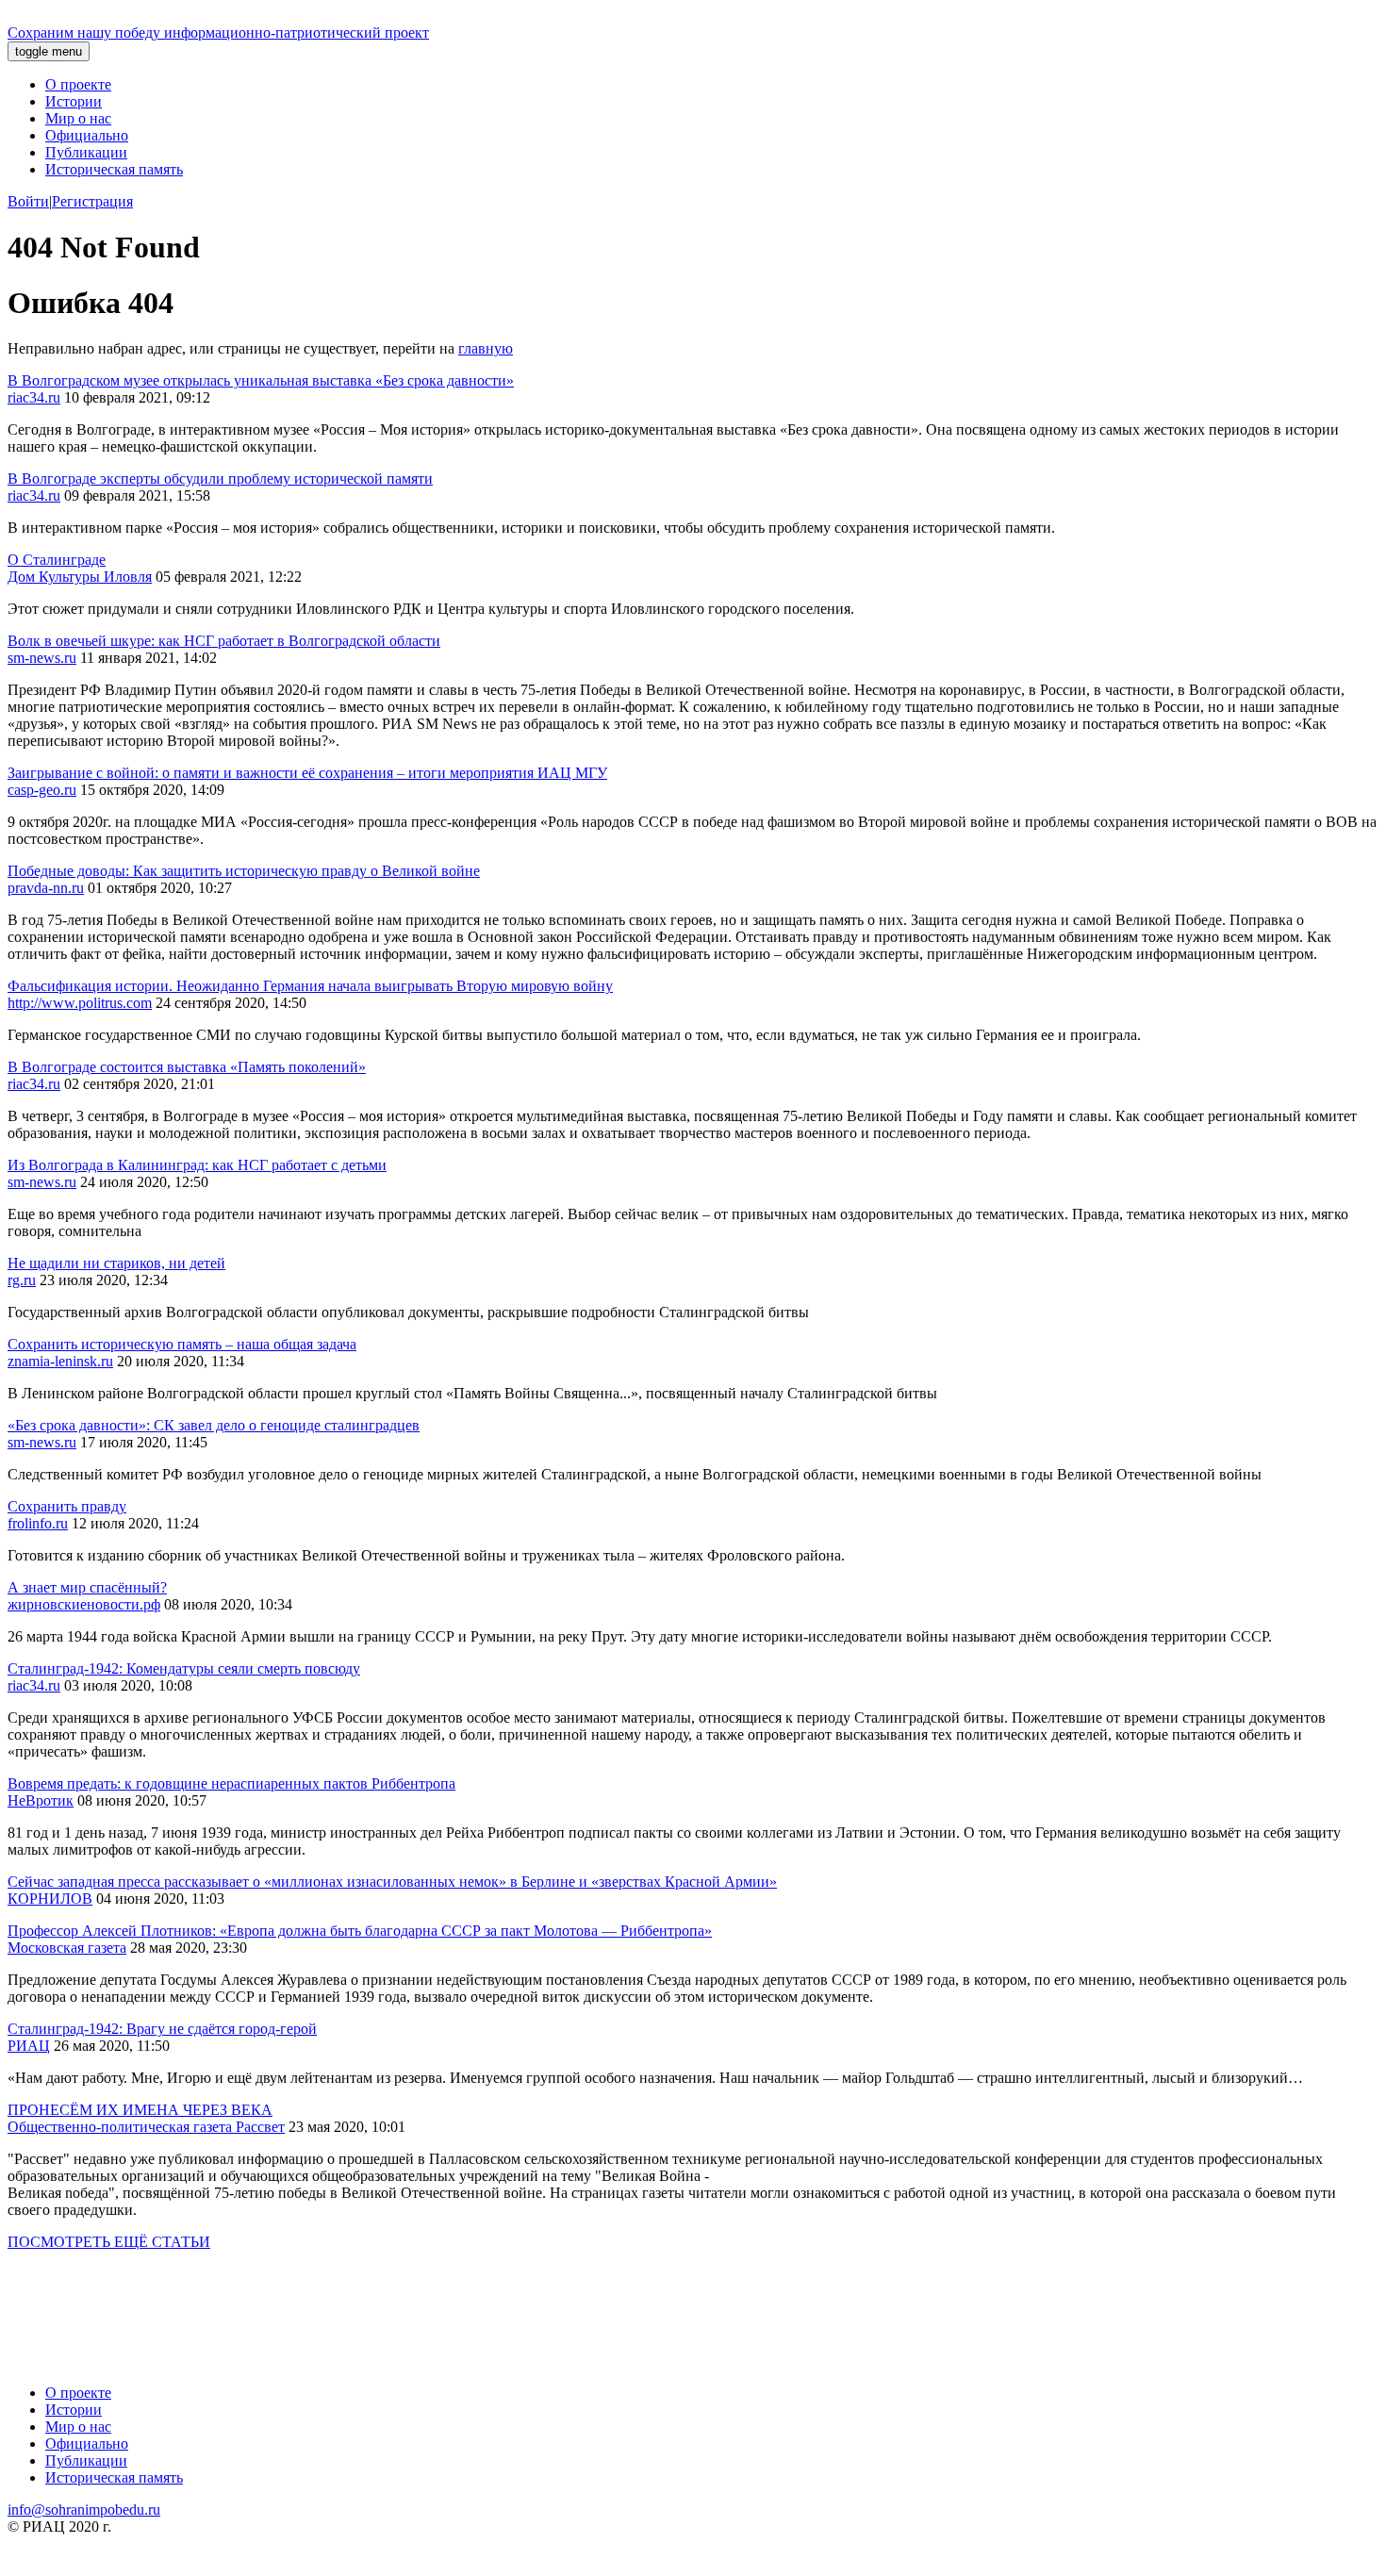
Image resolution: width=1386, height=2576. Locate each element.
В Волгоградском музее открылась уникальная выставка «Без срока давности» (261, 380)
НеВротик (41, 1800)
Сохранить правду (67, 1506)
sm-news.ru (42, 658)
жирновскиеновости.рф (84, 1604)
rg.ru (22, 1280)
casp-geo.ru (42, 790)
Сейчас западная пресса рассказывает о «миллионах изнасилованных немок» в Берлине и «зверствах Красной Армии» (392, 1882)
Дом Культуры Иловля (80, 577)
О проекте (78, 84)
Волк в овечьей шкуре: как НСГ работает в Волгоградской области (224, 641)
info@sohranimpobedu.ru (84, 2510)
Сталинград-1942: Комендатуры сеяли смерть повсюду (184, 1668)
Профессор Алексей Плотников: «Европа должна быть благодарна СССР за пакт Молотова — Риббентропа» (360, 1931)
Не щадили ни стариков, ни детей (116, 1263)
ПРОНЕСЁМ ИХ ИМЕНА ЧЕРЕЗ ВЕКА (140, 2110)
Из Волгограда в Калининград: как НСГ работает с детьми (197, 1165)
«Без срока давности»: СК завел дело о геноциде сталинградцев (214, 1425)
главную (486, 348)
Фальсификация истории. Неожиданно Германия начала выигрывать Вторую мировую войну (310, 986)
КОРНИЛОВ (50, 1899)
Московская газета (67, 1948)
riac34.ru (34, 397)
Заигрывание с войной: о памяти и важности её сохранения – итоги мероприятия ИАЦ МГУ (307, 773)
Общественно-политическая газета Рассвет (146, 2127)
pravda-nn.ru (46, 888)
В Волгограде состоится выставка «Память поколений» (187, 1067)
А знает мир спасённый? (87, 1587)
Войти (28, 201)
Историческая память (114, 169)
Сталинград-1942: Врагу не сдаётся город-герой (162, 2029)
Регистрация (92, 201)
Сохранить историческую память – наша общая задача (182, 1344)
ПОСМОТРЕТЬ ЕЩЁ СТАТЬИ (109, 2242)
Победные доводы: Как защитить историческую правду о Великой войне (244, 871)
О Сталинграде (57, 560)
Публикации (86, 152)
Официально (87, 135)
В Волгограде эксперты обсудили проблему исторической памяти (220, 479)
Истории (74, 101)
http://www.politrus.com (80, 1003)
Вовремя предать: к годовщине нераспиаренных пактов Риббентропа (231, 1783)
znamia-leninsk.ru (60, 1361)
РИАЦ (29, 2046)
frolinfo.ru (38, 1523)
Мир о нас (78, 118)
